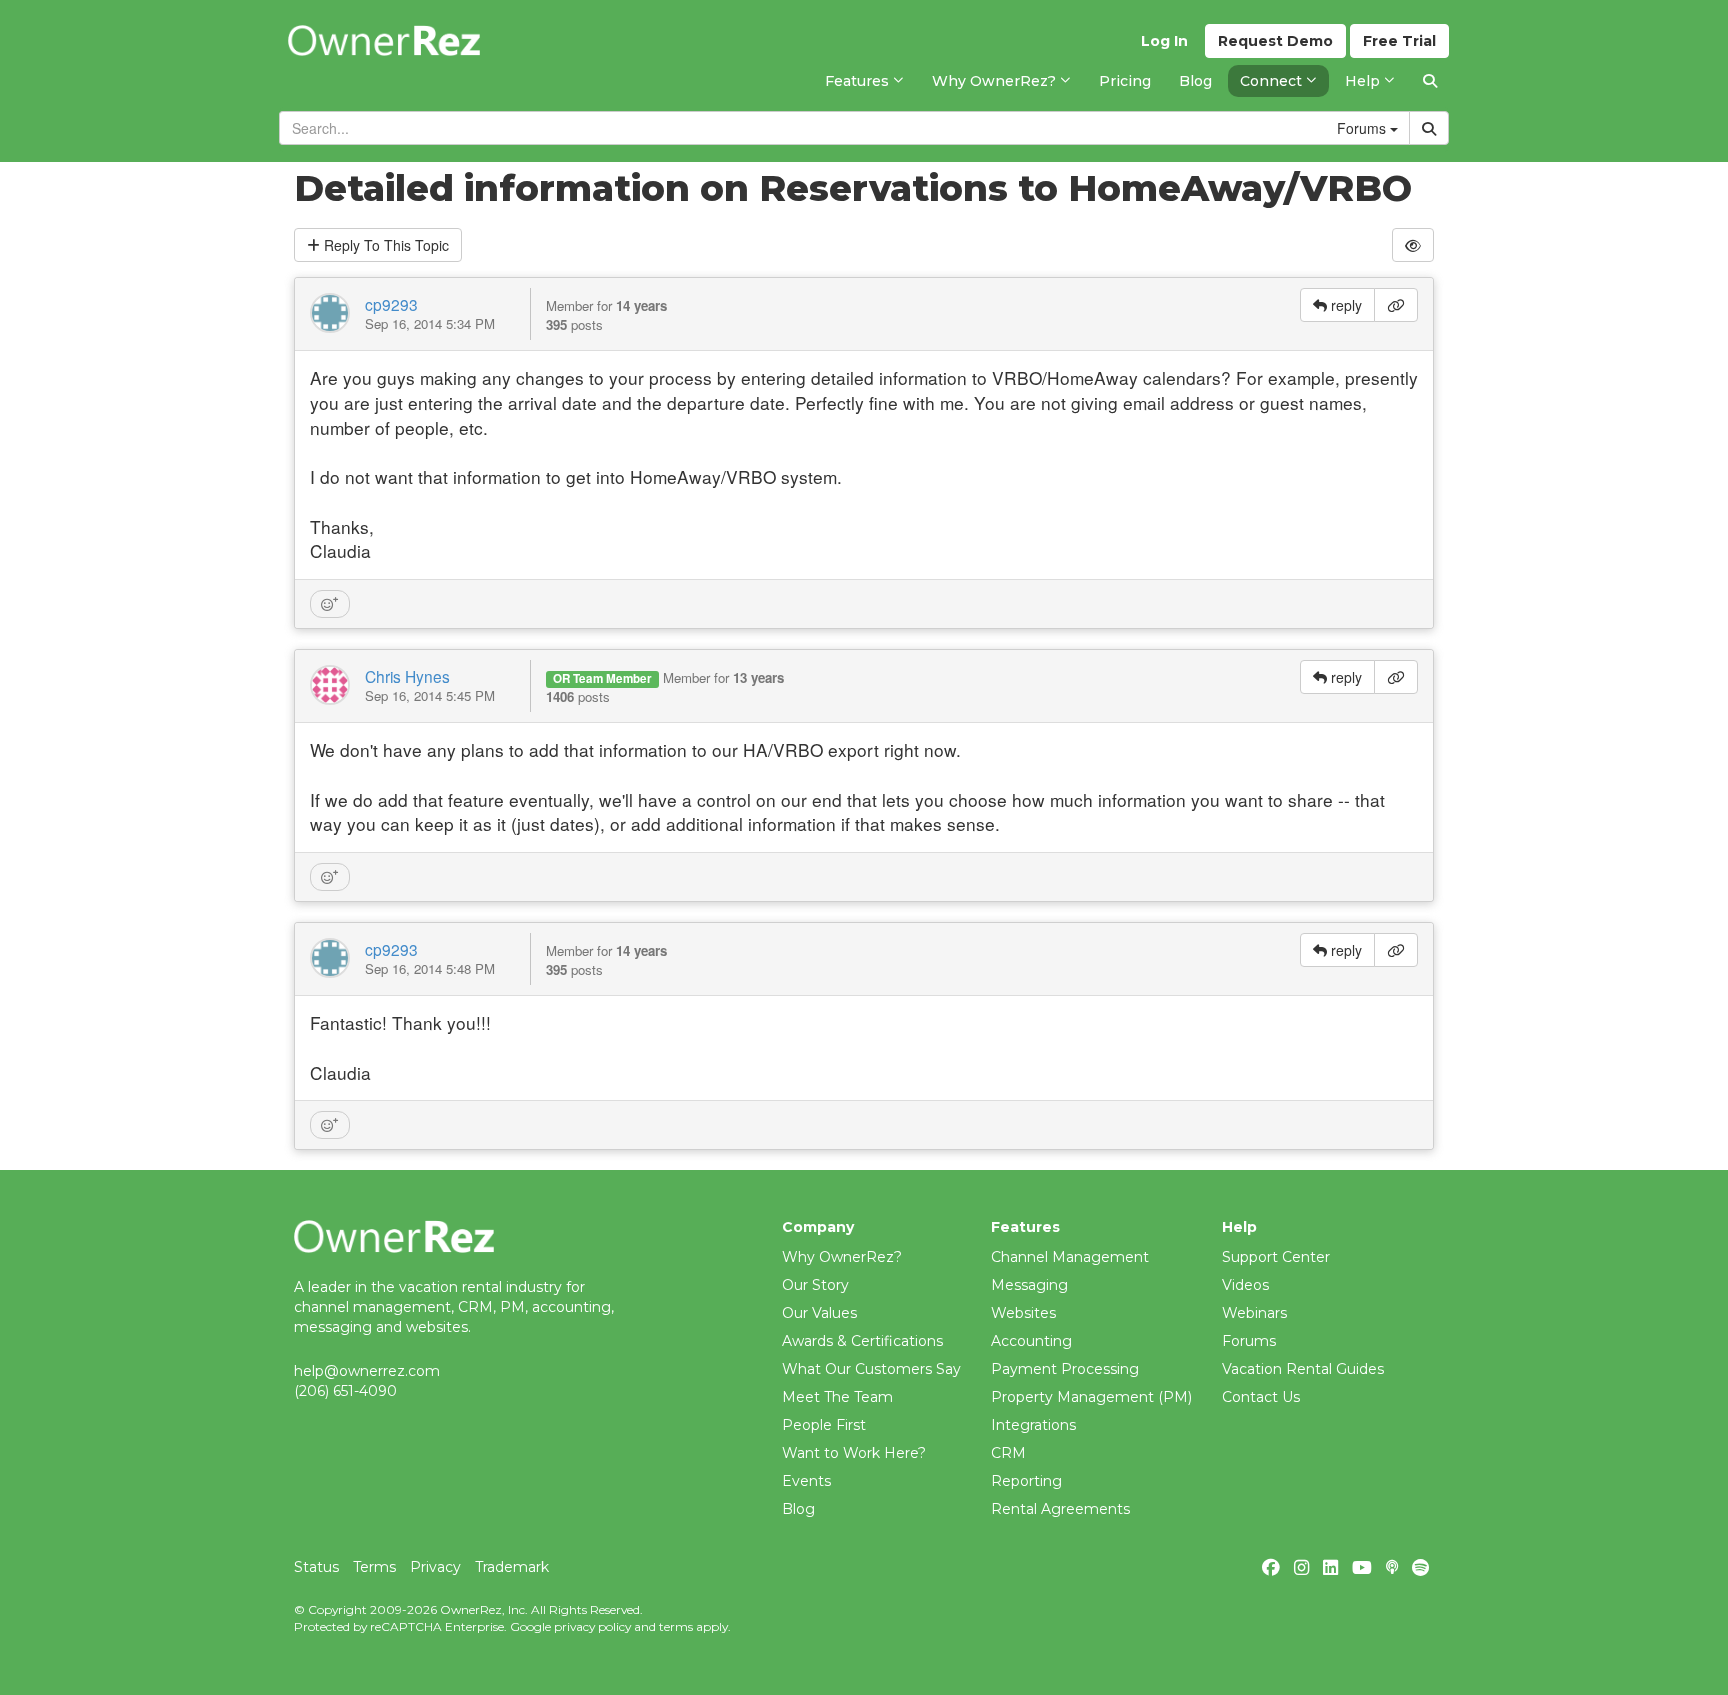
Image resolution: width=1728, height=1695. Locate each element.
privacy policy (592, 1626)
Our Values (819, 1313)
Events (806, 1481)
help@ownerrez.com (367, 1371)
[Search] (1430, 81)
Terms (374, 1567)
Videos (1245, 1285)
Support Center (1276, 1257)
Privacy (435, 1567)
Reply (384, 245)
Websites (1023, 1313)
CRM (1008, 1453)
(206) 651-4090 (345, 1391)
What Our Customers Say (871, 1369)
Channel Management (1070, 1257)
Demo (1275, 41)
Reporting (1026, 1481)
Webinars (1254, 1313)
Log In (1164, 41)
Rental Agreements (1060, 1509)
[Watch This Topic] (1413, 245)
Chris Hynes (407, 676)
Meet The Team (837, 1397)
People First (824, 1425)
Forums (1249, 1341)
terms (676, 1626)
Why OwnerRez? (842, 1257)
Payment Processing (1065, 1369)
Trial (1399, 41)
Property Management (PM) (1091, 1397)
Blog (798, 1509)
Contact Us (1261, 1397)
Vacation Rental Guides (1303, 1369)
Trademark (512, 1567)
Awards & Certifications (862, 1341)
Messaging (1029, 1285)
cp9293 (391, 304)
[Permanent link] (1396, 305)
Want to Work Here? (854, 1453)
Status (316, 1567)
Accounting (1031, 1341)
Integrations (1033, 1425)
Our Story (815, 1285)
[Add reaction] (330, 604)
